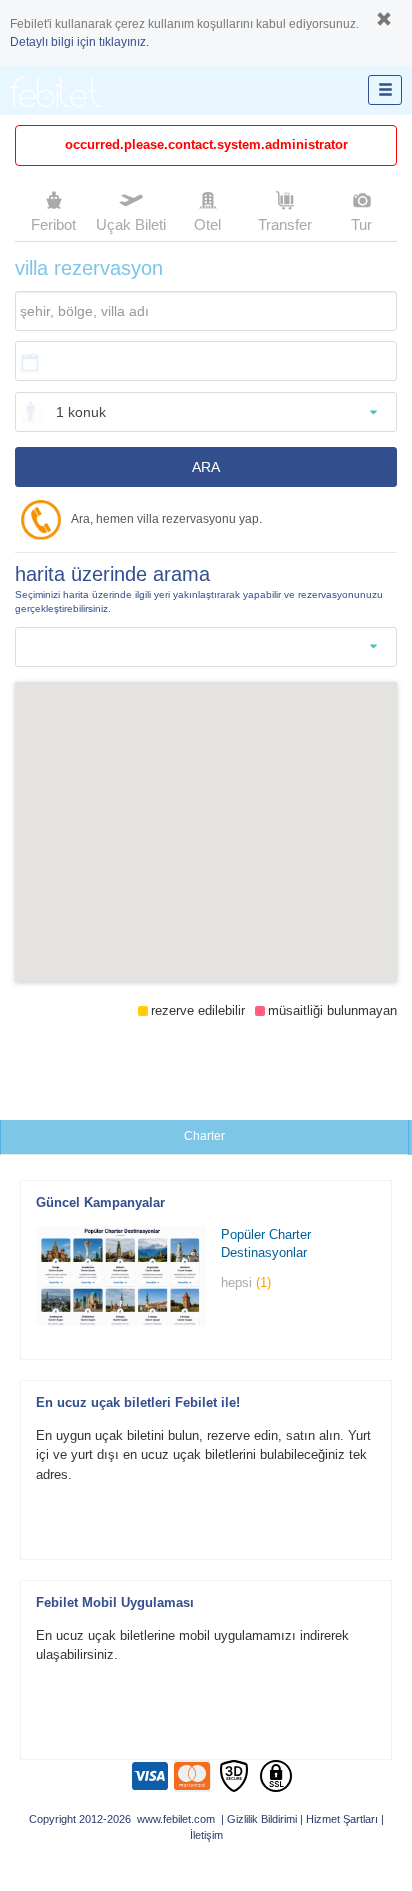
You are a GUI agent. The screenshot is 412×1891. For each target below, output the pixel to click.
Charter (204, 1136)
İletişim (206, 1835)
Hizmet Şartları (342, 1819)
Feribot (53, 224)
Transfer (285, 224)
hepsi (246, 1282)
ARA (206, 467)
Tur (361, 224)
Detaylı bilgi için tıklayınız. (79, 42)
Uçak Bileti (131, 224)
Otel (207, 224)
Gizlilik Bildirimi (262, 1819)
